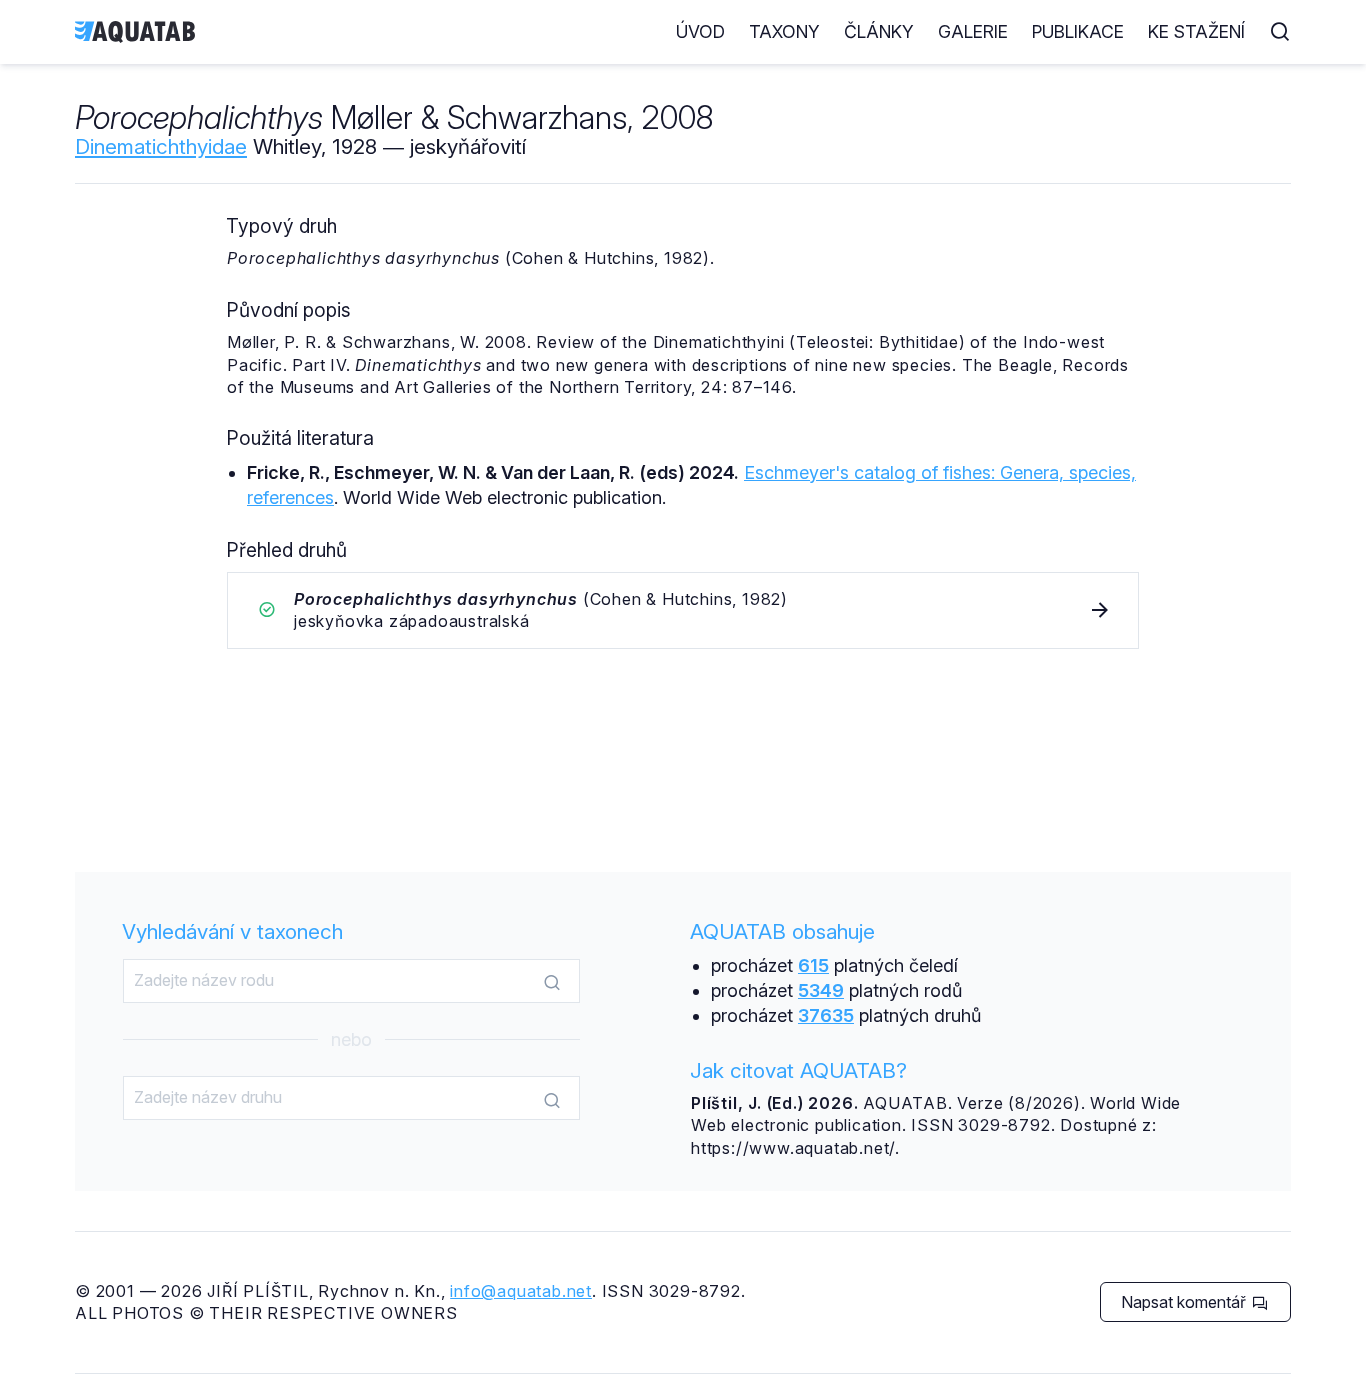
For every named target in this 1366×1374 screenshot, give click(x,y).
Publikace (1078, 31)
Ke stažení (1196, 31)
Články (879, 31)
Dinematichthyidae (161, 146)
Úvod (700, 31)
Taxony (784, 31)
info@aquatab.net (521, 1291)
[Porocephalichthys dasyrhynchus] (683, 610)
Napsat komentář (1185, 1302)
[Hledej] (552, 982)
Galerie (973, 31)
